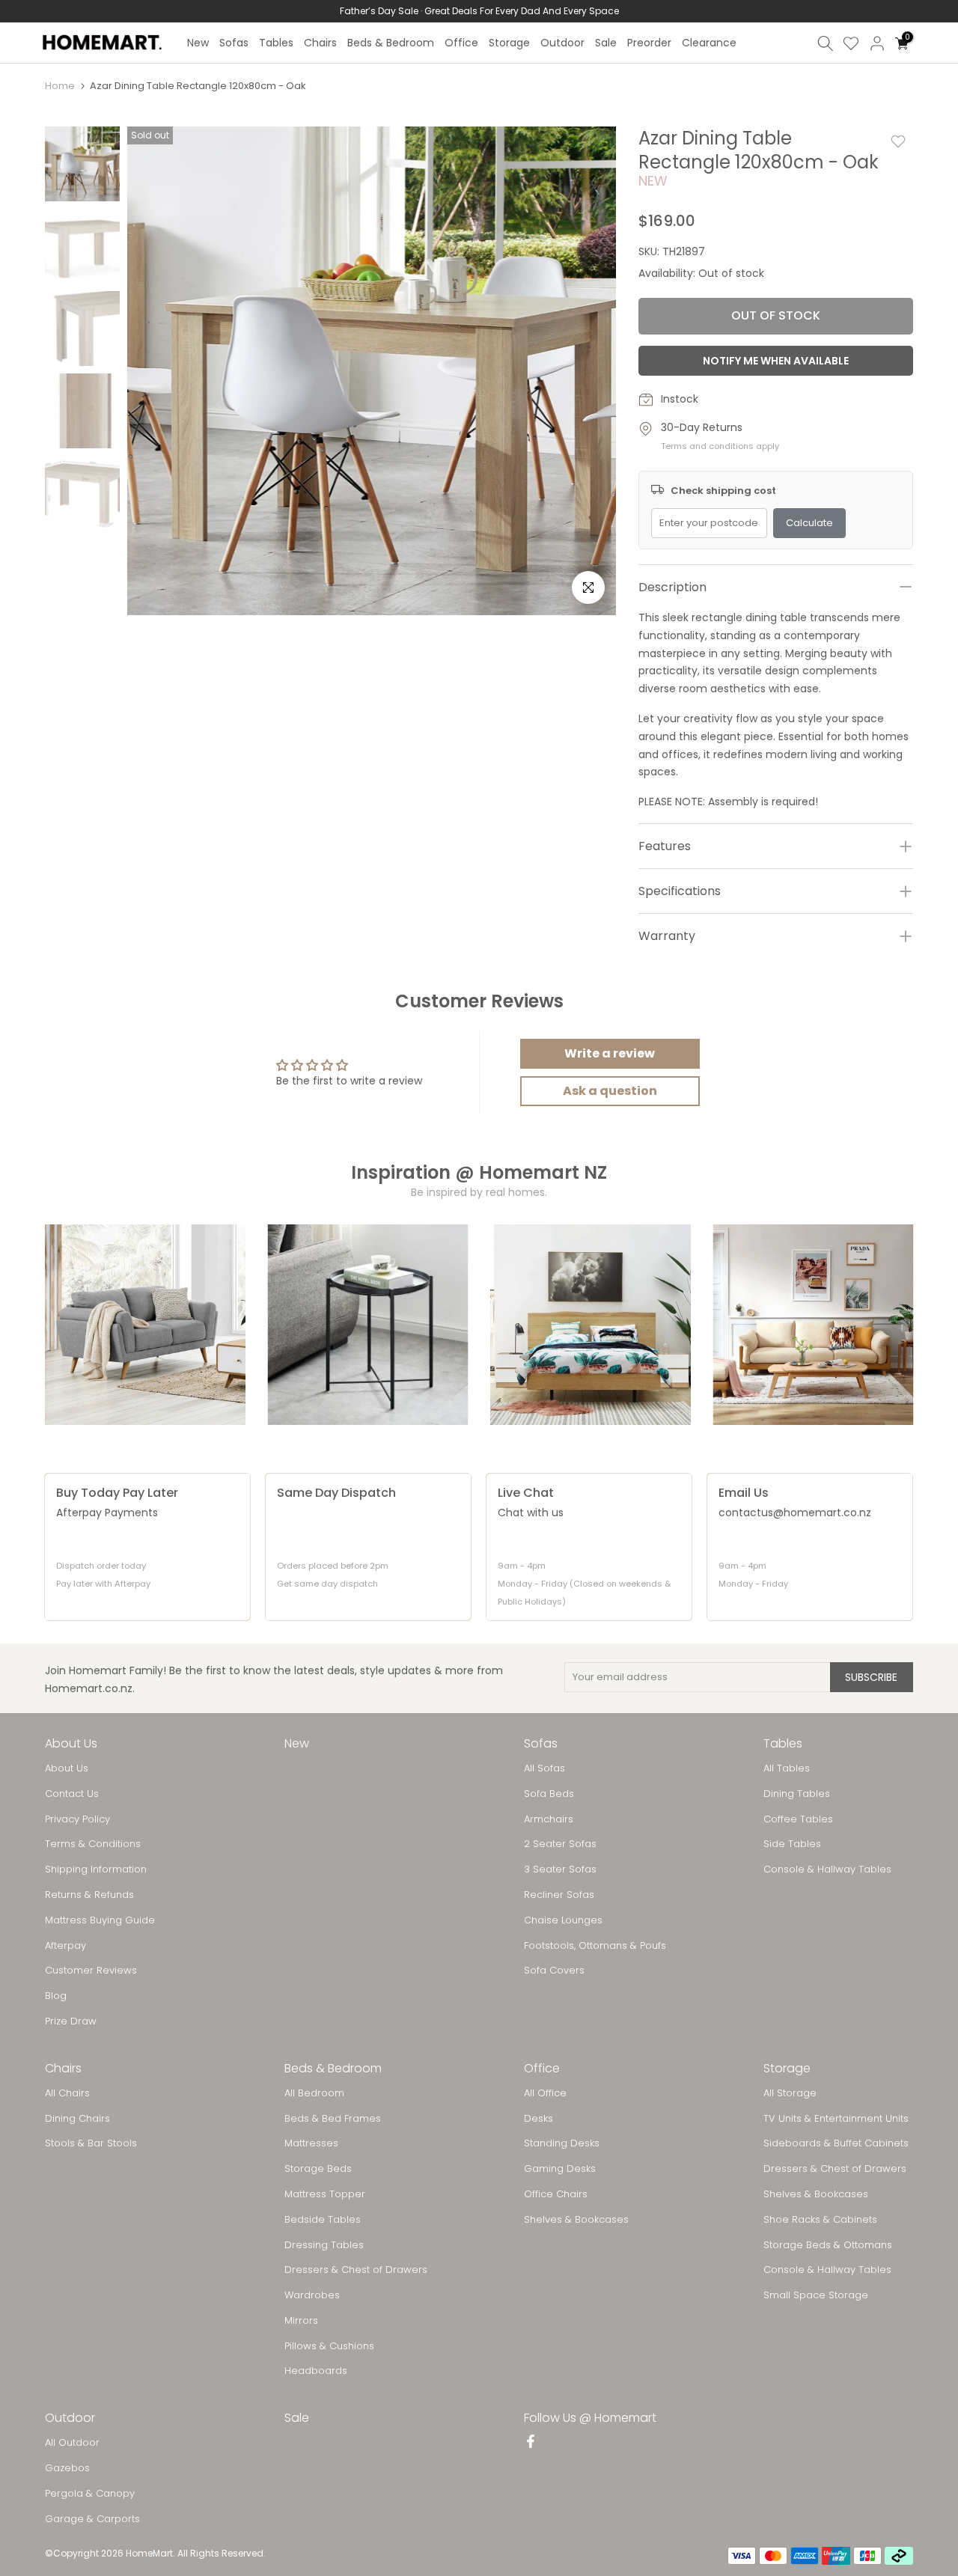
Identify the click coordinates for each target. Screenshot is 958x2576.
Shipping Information (96, 1870)
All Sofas (544, 1768)
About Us (67, 1768)
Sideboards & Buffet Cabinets (836, 2143)
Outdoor (562, 43)
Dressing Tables (324, 2245)
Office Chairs (556, 2194)
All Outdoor (72, 2443)
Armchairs (549, 1819)
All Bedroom (314, 2093)
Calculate (809, 523)
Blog (56, 1996)
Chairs (320, 43)
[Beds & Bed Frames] (591, 1325)
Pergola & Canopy (90, 2494)
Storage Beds (318, 2169)
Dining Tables (797, 1794)
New (198, 43)
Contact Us (72, 1794)
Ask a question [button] (610, 1091)
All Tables (787, 1768)
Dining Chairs (77, 2119)
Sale (606, 43)
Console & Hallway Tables (827, 1870)
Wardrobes (312, 2295)
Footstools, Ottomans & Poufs (595, 1946)
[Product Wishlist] (898, 141)
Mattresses (311, 2143)
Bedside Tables (323, 2220)
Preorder (649, 43)
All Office (545, 2093)
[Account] (877, 43)
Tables (276, 43)
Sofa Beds (549, 1794)
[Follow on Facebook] (531, 2443)
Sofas (234, 43)
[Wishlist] (851, 43)
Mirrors (301, 2321)
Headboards (316, 2371)
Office (461, 43)
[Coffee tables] (368, 1325)
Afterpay (65, 1946)
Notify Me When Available (776, 361)
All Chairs (67, 2093)
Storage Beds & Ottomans (828, 2245)
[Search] (826, 43)
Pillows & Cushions (329, 2346)
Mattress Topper (325, 2194)
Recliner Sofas (559, 1895)
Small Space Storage (816, 2295)
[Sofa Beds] (814, 1325)
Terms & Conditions (93, 1844)
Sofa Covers (554, 1971)
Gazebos (67, 2468)
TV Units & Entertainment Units (836, 2119)
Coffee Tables (798, 1819)
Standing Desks (562, 2143)
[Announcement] (479, 11)
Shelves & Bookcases (576, 2220)
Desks (539, 2119)
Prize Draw (71, 2021)
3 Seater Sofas (560, 1870)
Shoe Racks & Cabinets (820, 2220)
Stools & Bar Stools (91, 2143)
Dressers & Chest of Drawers (356, 2270)
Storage (509, 43)
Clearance (709, 43)
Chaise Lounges (563, 1920)
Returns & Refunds (89, 1895)
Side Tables (792, 1844)
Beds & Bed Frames (333, 2119)
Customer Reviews (91, 1971)
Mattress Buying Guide (100, 1920)
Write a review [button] (610, 1053)
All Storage (790, 2093)
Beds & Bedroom (391, 43)
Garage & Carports (92, 2519)
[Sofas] (145, 1325)
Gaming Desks (560, 2169)
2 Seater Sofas (560, 1844)
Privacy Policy (77, 1819)
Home (60, 86)
